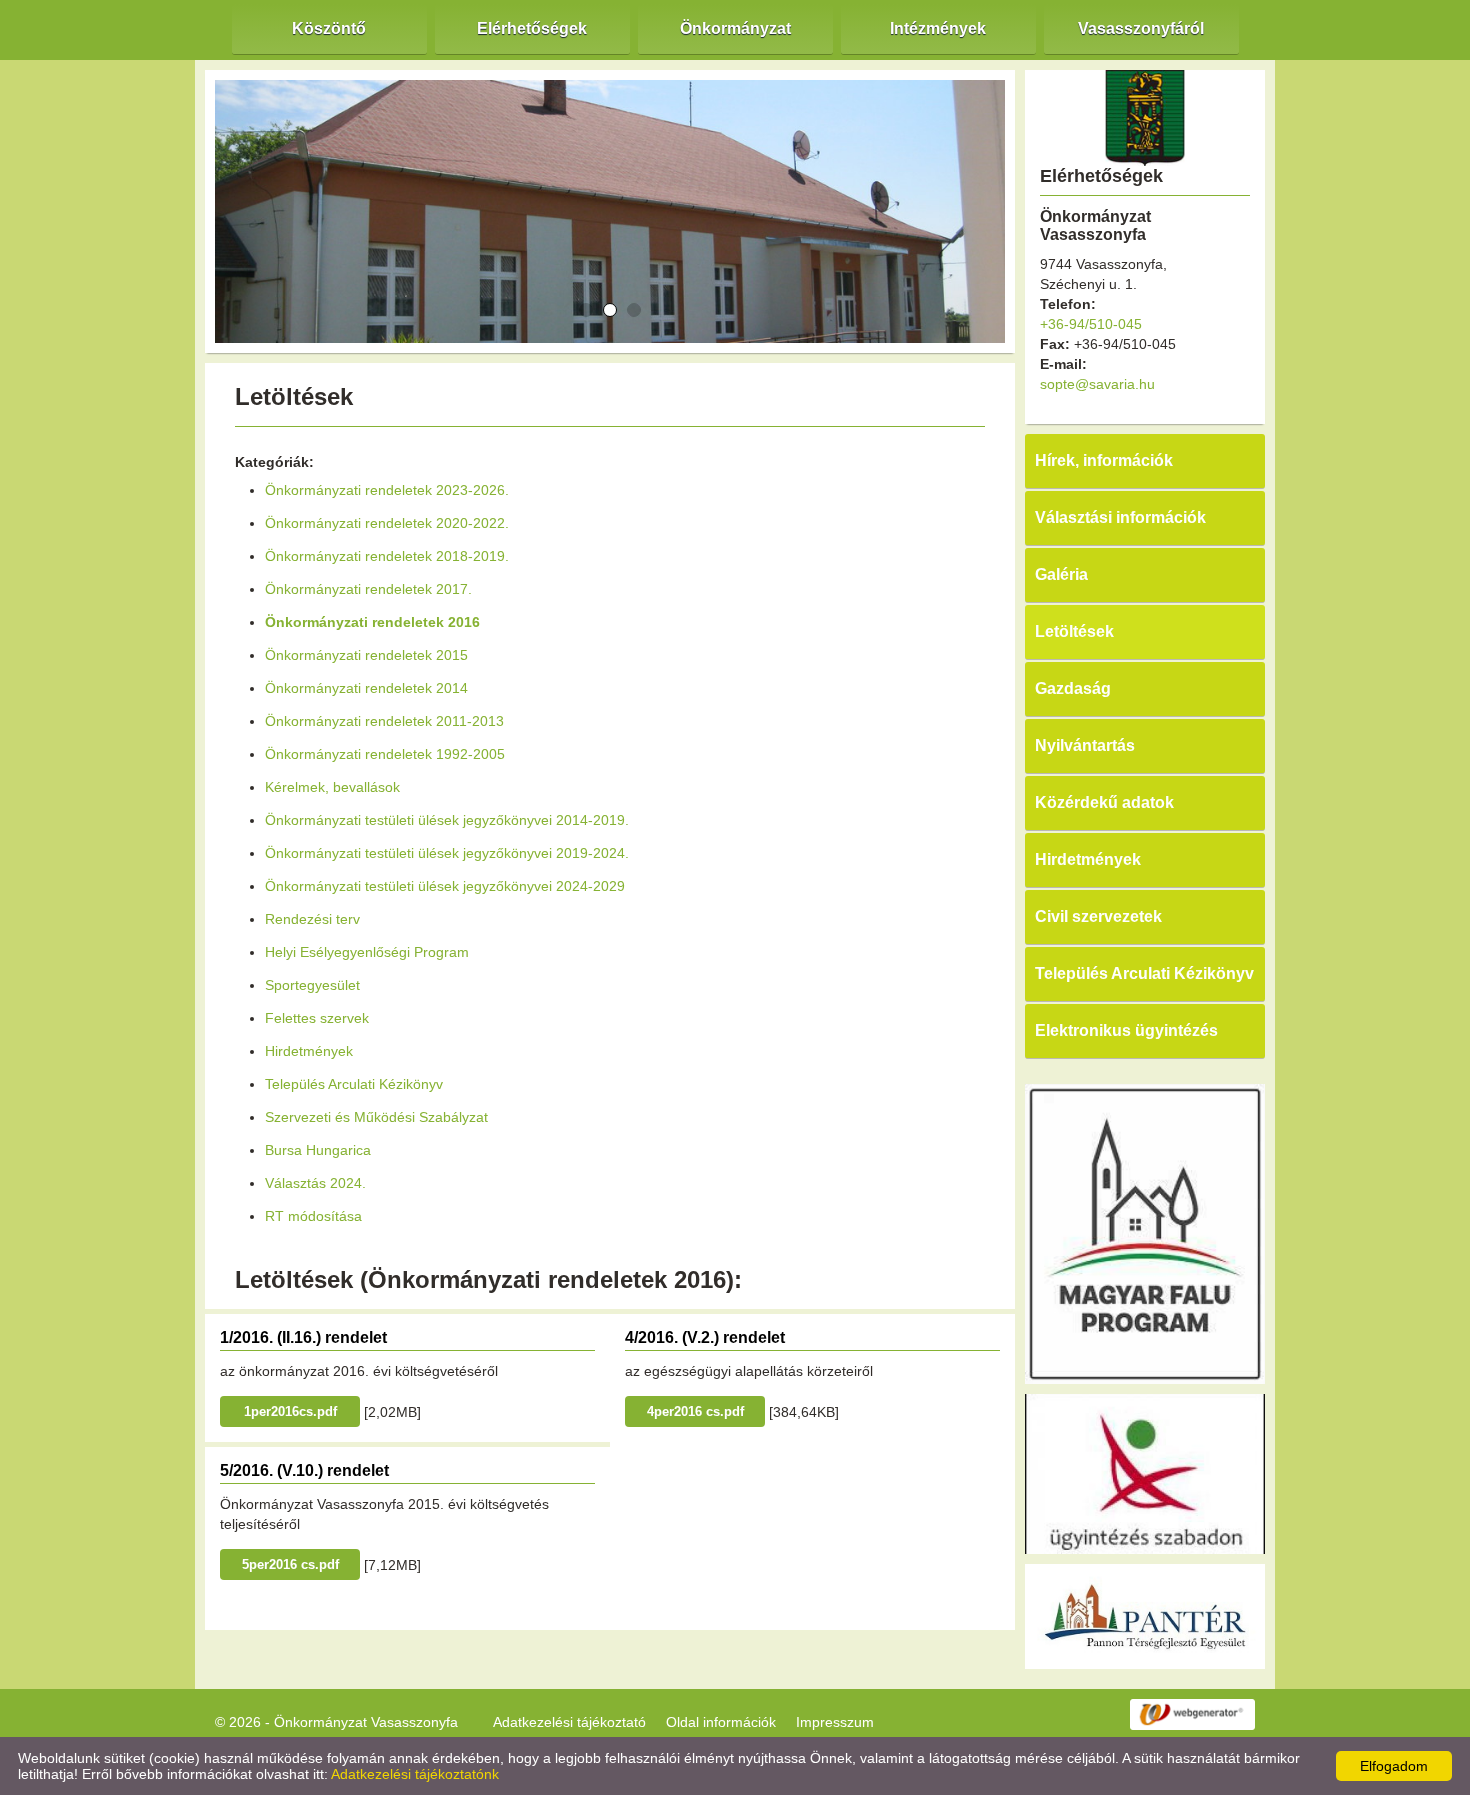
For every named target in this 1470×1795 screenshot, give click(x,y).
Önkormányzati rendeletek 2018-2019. (387, 556)
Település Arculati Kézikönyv (354, 1084)
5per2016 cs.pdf (290, 1564)
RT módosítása (313, 1216)
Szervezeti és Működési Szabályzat (376, 1117)
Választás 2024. (315, 1183)
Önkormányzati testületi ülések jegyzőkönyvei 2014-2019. (447, 820)
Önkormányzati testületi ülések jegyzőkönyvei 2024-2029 (445, 886)
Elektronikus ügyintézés (1126, 1030)
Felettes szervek (317, 1018)
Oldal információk (721, 1722)
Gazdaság (1073, 688)
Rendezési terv (312, 919)
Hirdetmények (309, 1051)
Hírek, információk (1104, 460)
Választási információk (1120, 517)
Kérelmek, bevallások (332, 787)
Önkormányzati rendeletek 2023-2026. (387, 490)
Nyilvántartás (1085, 745)
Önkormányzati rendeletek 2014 (366, 688)
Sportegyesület (312, 985)
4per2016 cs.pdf (695, 1411)
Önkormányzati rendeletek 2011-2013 (384, 721)
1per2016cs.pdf (290, 1411)
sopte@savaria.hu (1097, 384)
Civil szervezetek (1098, 916)
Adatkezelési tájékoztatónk (415, 1774)
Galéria (1061, 574)
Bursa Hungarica (318, 1150)
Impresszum (835, 1722)
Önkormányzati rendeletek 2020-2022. (387, 523)
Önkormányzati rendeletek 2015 (366, 655)
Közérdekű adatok (1104, 802)
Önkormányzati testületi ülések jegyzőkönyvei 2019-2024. (447, 853)
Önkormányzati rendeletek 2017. (368, 589)
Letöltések (1074, 631)
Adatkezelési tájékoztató (569, 1722)
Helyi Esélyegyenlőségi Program (367, 952)
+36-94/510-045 (1091, 324)
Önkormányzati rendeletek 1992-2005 (385, 754)
